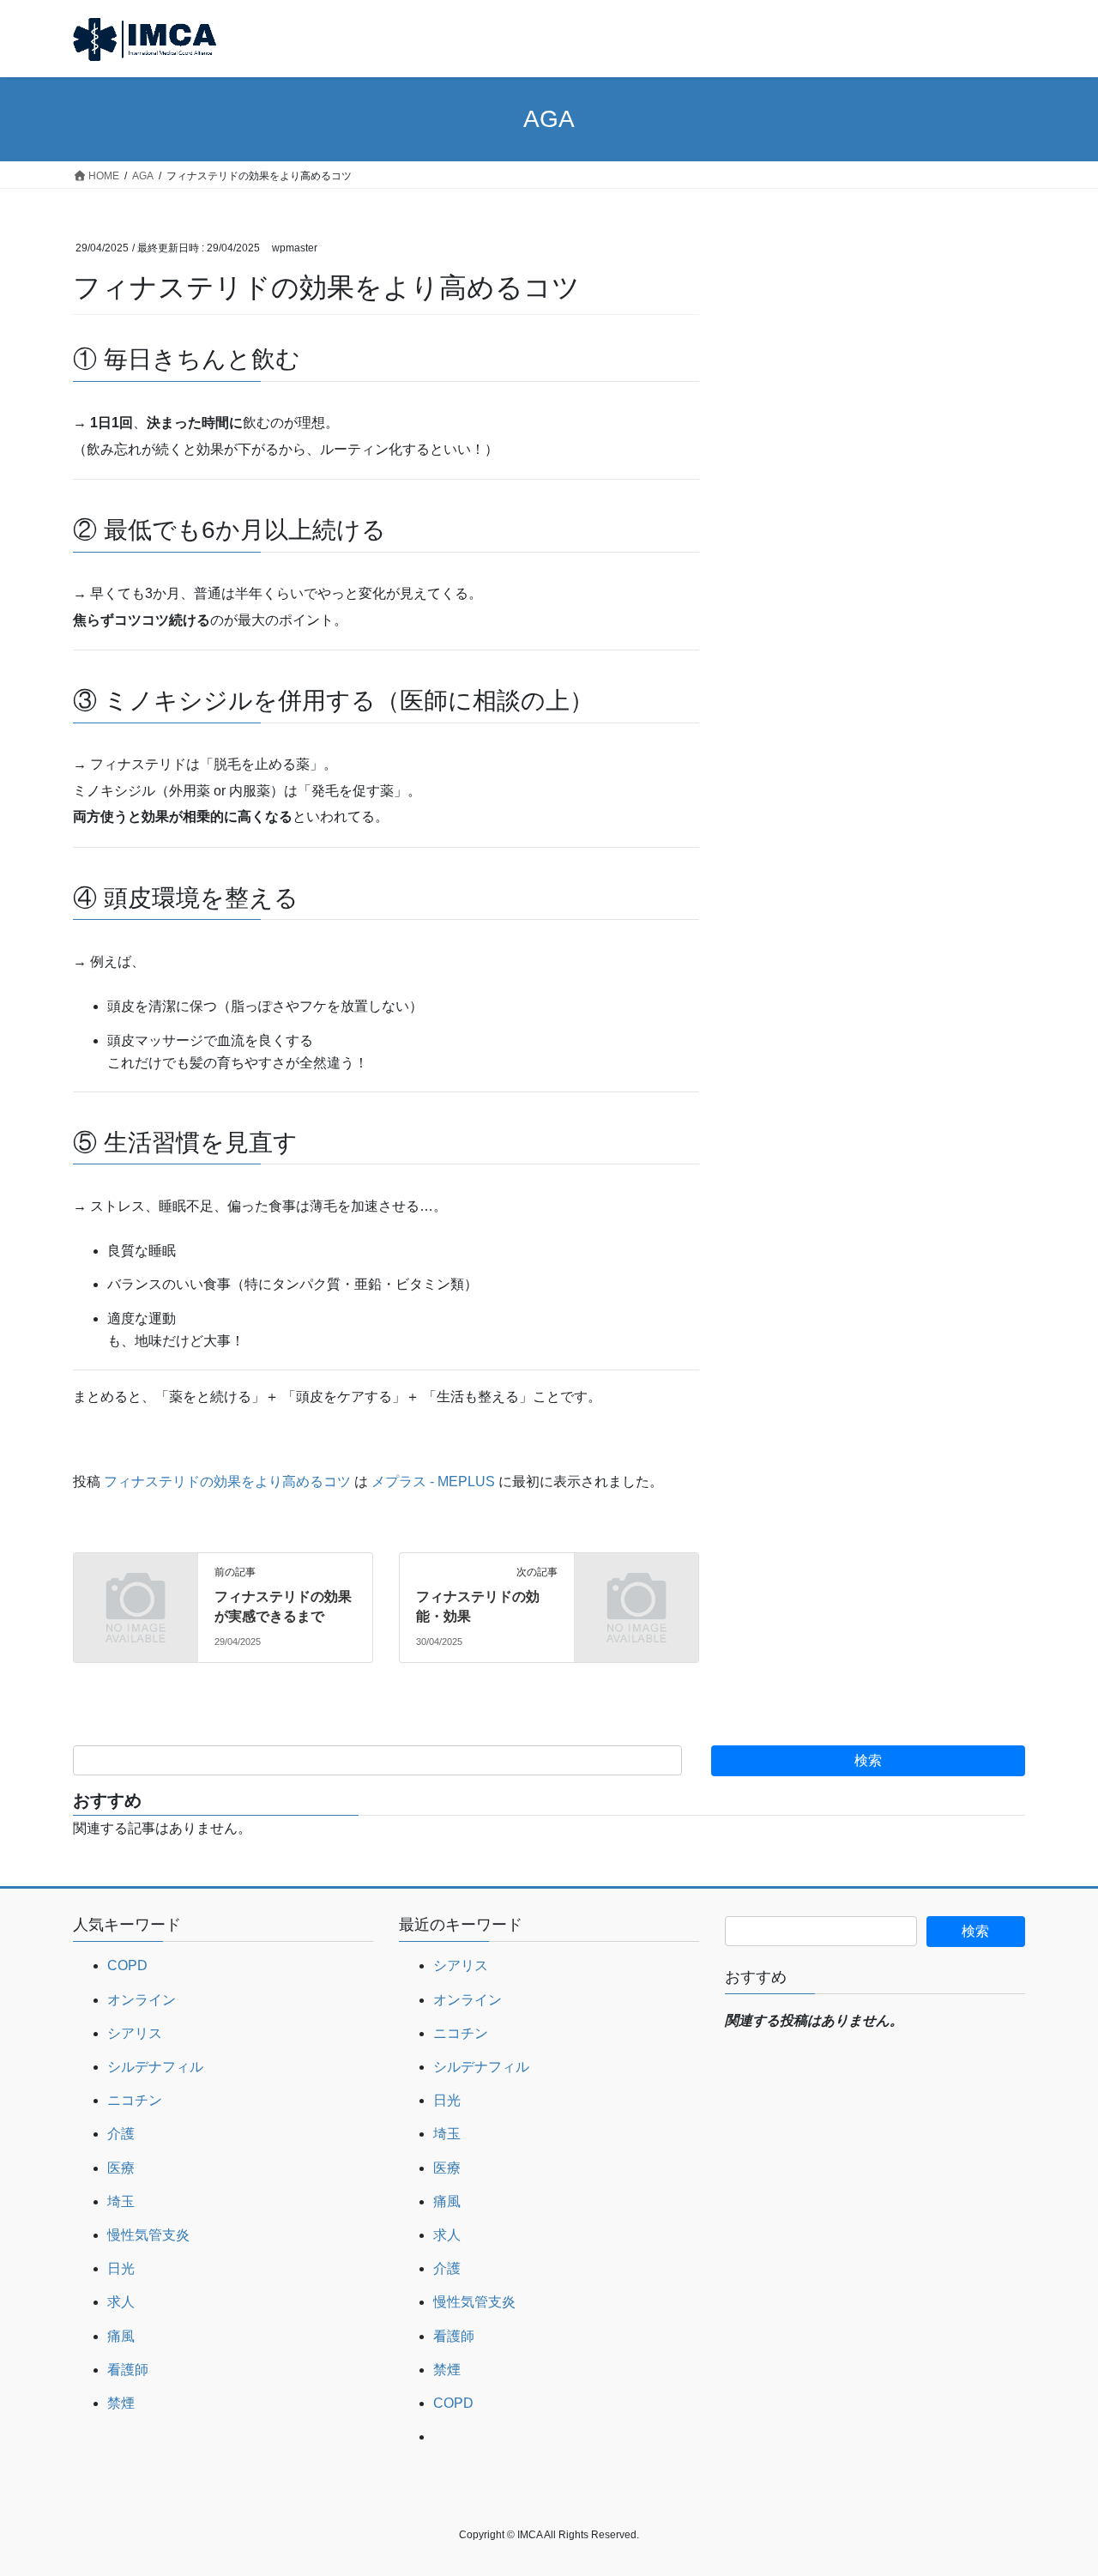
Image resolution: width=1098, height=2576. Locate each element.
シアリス (135, 2033)
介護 (121, 2134)
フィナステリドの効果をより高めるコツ (227, 1482)
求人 (121, 2302)
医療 (121, 2168)
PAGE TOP (1056, 2484)
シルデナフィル (155, 2067)
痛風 (121, 2336)
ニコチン (135, 2100)
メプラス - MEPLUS (433, 1482)
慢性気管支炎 (148, 2235)
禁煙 (121, 2403)
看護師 (128, 2370)
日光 (121, 2268)
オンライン (142, 2000)
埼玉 (121, 2201)
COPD (127, 1965)
